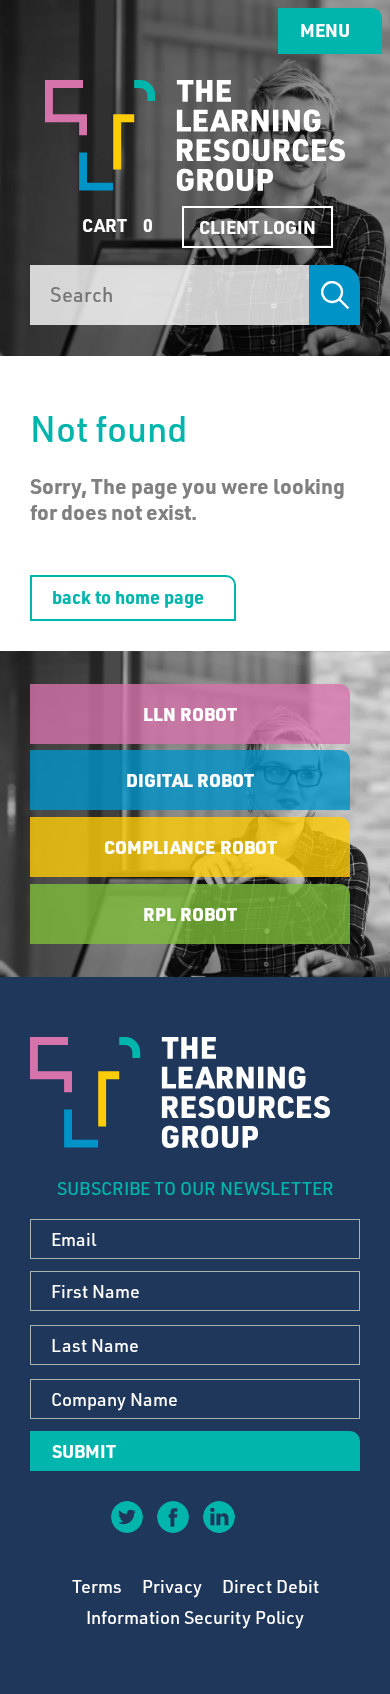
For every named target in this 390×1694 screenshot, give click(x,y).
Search (334, 295)
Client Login (257, 227)
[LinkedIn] (218, 1516)
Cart (115, 225)
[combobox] (169, 295)
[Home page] (195, 135)
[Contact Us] (264, 1531)
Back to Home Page (128, 597)
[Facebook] (172, 1516)
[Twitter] (126, 1516)
